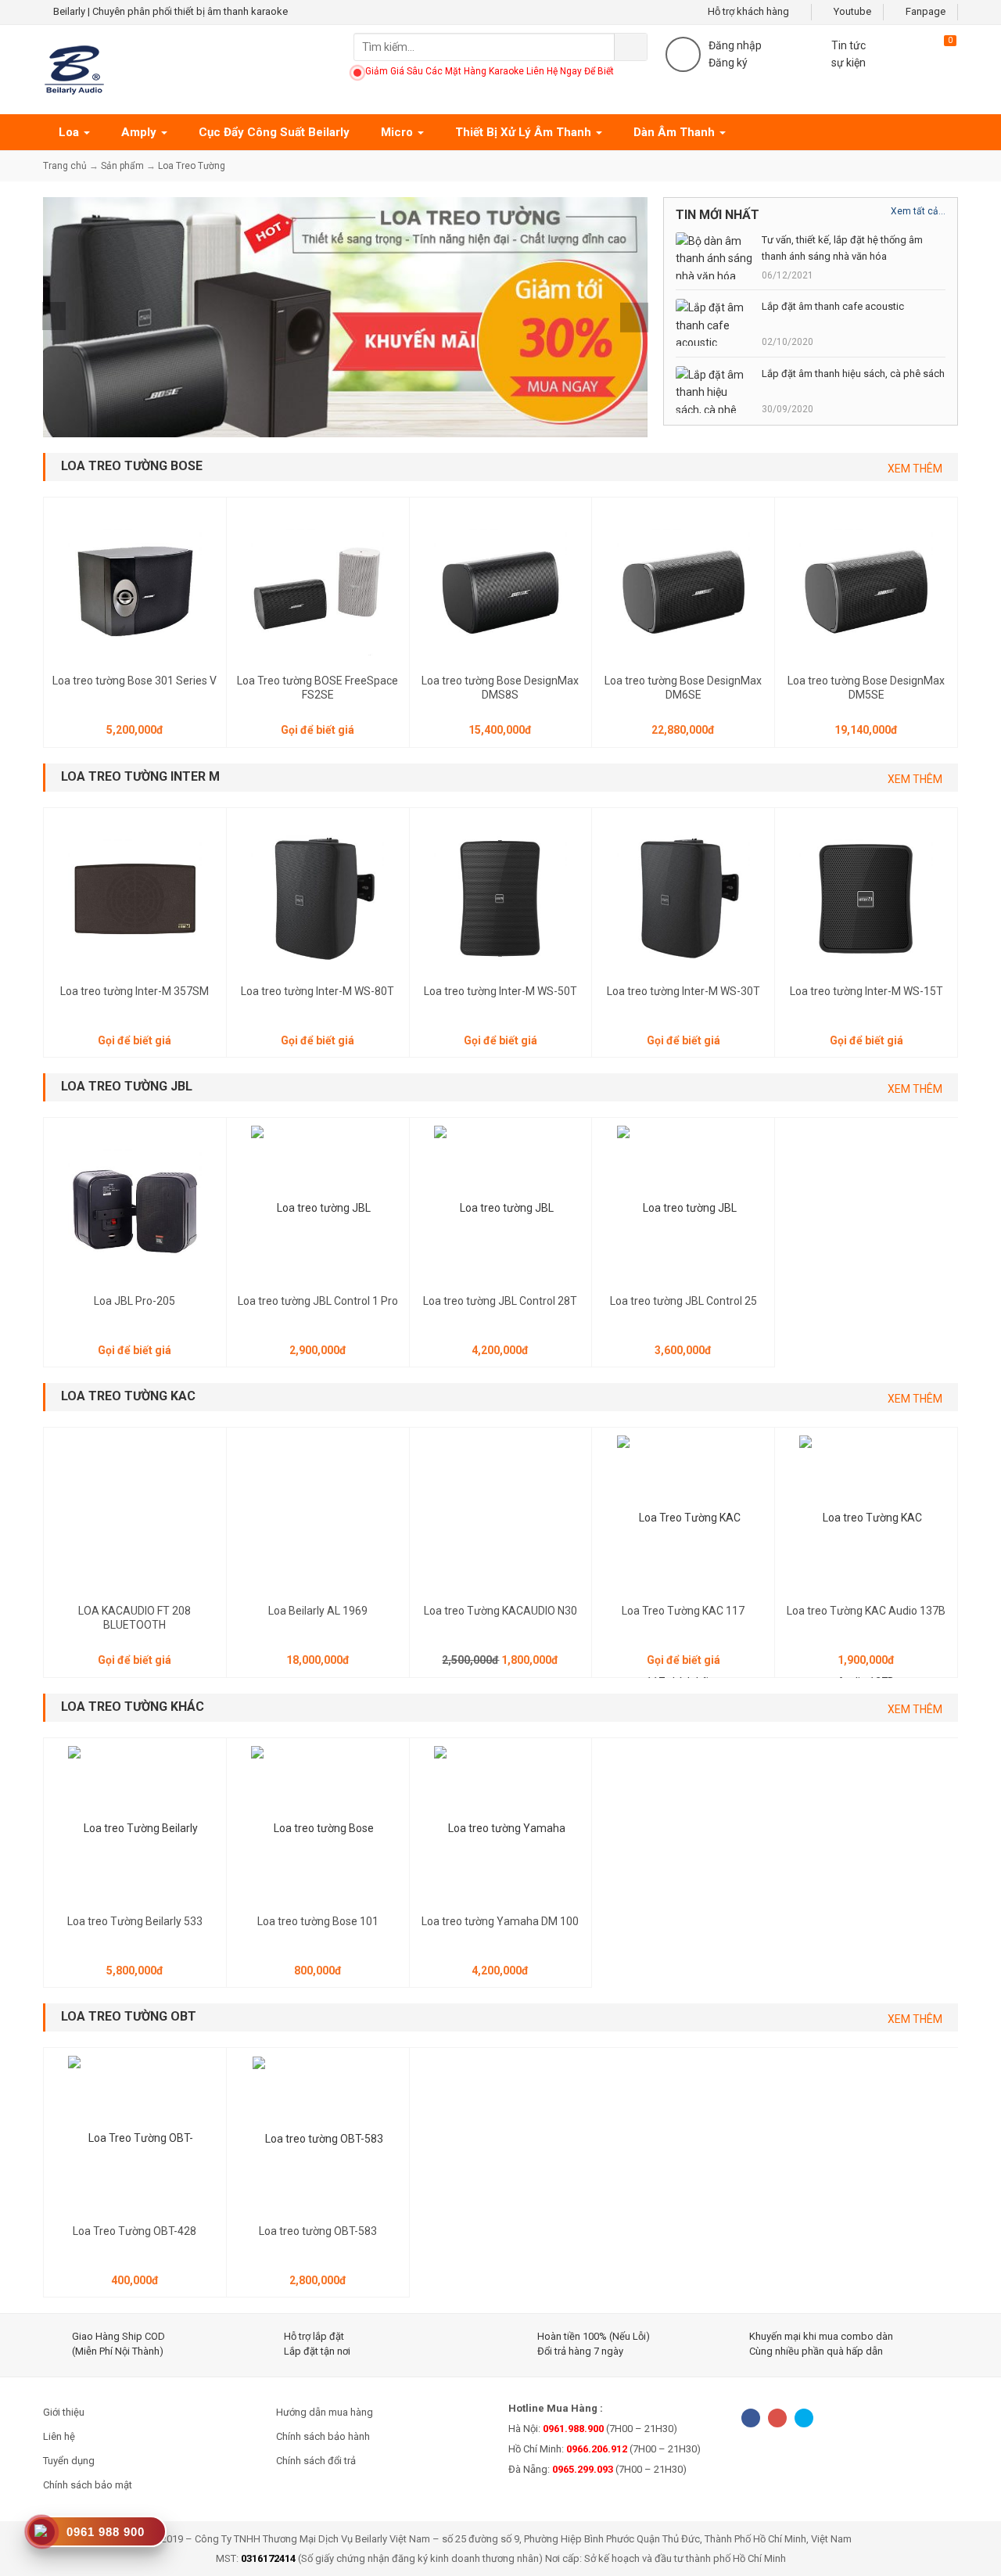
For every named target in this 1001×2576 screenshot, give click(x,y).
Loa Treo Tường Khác (133, 1707)
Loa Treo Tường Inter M (140, 776)
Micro (398, 132)
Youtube (851, 11)
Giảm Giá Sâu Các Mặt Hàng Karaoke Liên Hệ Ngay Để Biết (490, 71)
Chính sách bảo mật (88, 2485)
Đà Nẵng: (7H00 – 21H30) (597, 2469)
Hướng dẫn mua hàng (325, 2412)
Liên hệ (59, 2436)
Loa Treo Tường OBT (129, 2016)
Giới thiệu (64, 2412)
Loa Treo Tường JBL (127, 1086)
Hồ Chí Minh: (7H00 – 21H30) (605, 2449)
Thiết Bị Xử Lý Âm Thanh (525, 132)
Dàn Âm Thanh (676, 132)
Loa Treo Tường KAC (128, 1396)
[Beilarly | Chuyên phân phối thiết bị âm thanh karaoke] (74, 69)
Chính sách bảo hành (323, 2436)
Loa (70, 132)
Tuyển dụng (69, 2461)
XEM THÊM (915, 469)
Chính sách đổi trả (316, 2461)
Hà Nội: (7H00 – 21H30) (593, 2429)
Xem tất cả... (918, 211)
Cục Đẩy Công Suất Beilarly (274, 132)
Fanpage (924, 11)
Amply (140, 132)
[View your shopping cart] (931, 52)
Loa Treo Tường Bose (132, 466)
